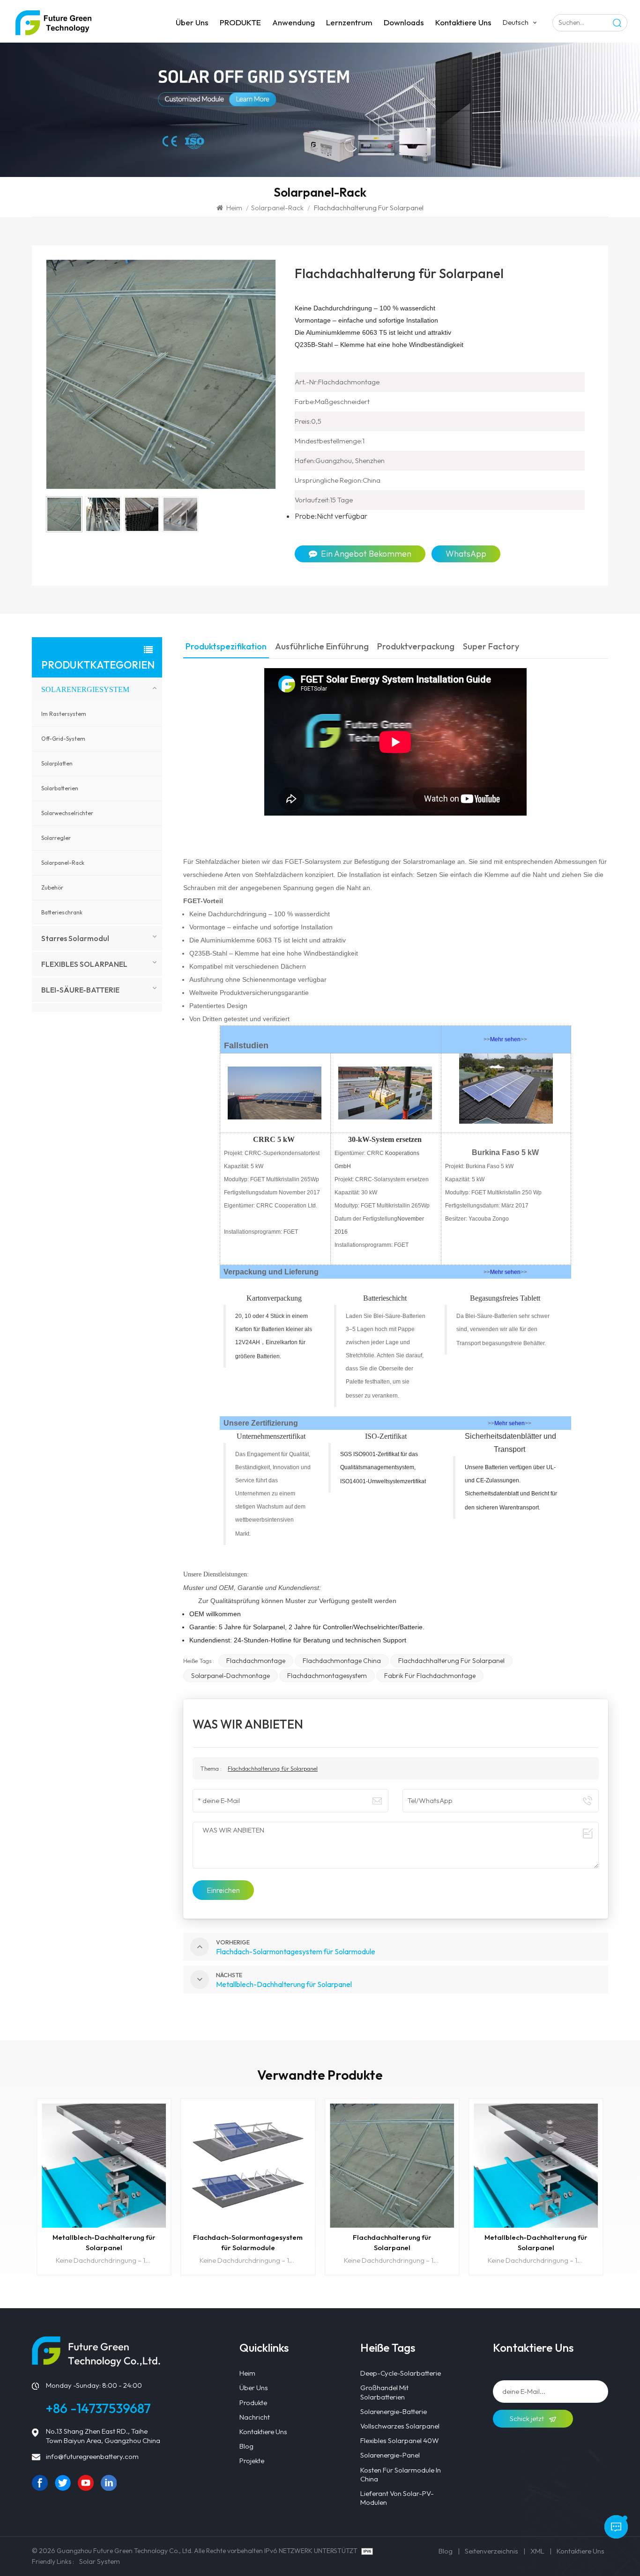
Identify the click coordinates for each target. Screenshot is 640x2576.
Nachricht (255, 2417)
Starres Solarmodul (75, 938)
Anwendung (294, 22)
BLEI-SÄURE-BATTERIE (80, 990)
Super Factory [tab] (491, 647)
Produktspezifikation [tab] (226, 647)
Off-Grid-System (63, 739)
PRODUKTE (240, 22)
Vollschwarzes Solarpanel (400, 2426)
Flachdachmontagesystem (327, 1676)
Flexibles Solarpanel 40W (400, 2440)
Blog (246, 2446)
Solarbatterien (60, 788)
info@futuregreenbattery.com (92, 2456)
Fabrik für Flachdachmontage (430, 1676)
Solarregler (56, 838)
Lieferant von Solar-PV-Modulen (397, 2498)
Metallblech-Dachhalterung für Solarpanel (104, 2242)
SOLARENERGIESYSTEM (85, 689)
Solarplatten (57, 763)
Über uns (192, 22)
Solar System (100, 2561)
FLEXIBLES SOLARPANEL (84, 964)
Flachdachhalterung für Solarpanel (451, 1661)
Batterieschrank (62, 912)
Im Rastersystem (64, 714)
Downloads (404, 22)
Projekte (252, 2461)
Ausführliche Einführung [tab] (322, 647)
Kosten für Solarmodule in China (401, 2474)
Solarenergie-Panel (390, 2455)
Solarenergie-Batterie (394, 2411)
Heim (234, 208)
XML (537, 2551)
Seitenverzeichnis (491, 2551)
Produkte (253, 2403)
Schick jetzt (528, 2418)
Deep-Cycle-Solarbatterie (401, 2373)
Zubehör (52, 887)
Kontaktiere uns (463, 22)
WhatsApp (466, 554)
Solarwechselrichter (67, 813)
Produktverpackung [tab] (416, 647)
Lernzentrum (349, 22)
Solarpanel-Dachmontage (231, 1676)
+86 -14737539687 (98, 2408)
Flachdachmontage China (342, 1661)
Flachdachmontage (256, 1661)
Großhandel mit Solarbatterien (384, 2392)
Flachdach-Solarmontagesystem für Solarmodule (248, 2242)
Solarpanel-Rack (277, 208)
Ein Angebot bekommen (366, 554)
